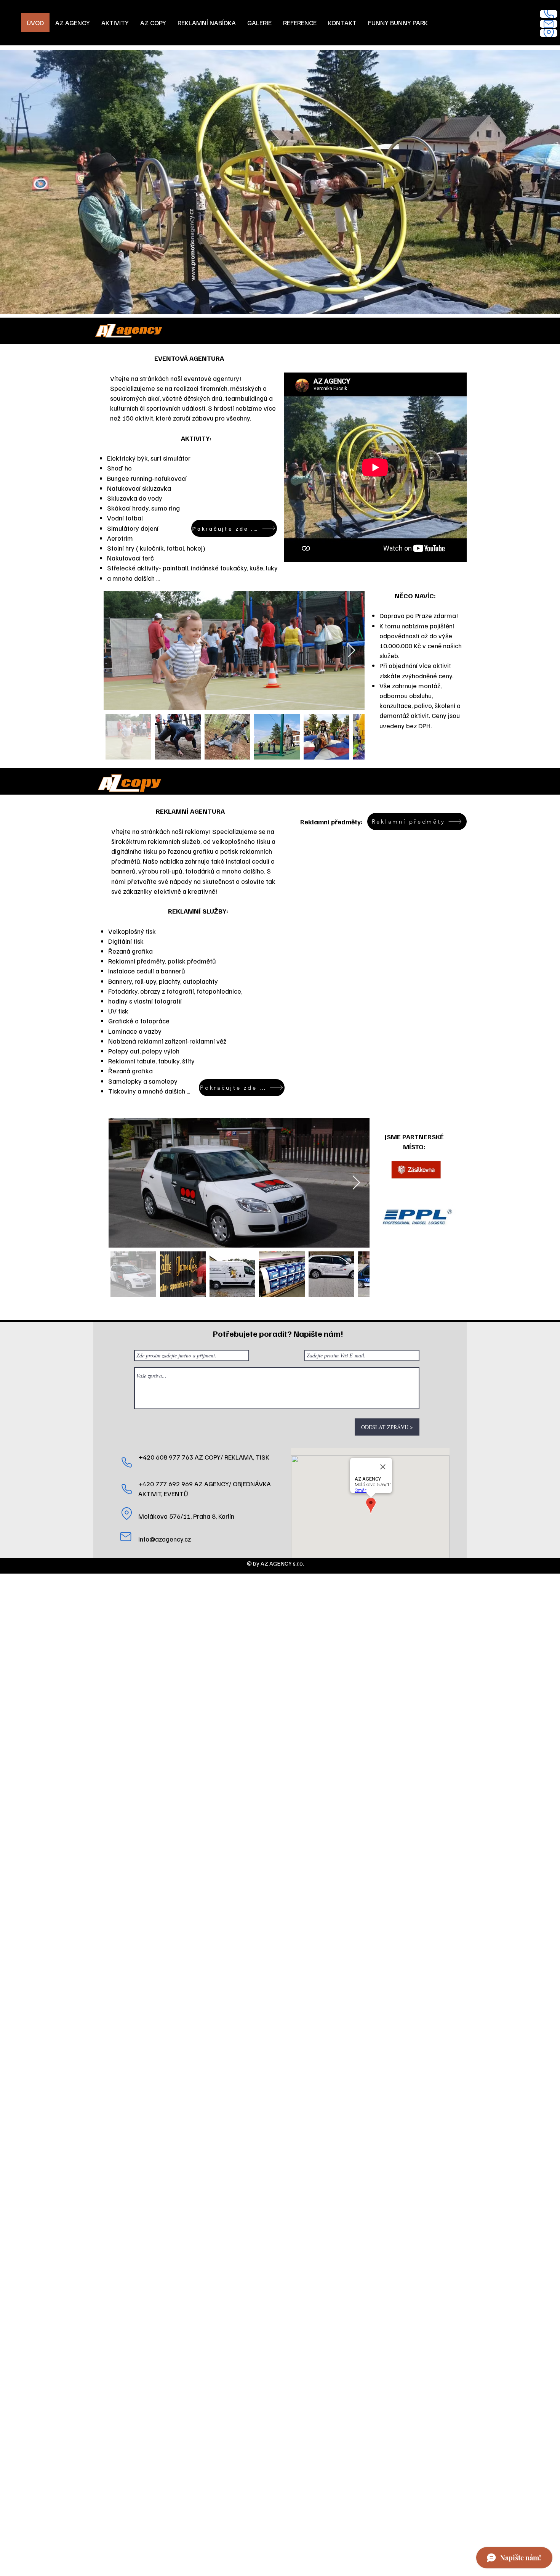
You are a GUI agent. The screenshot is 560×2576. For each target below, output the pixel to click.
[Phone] (549, 14)
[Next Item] (351, 651)
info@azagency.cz (165, 1539)
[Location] (549, 33)
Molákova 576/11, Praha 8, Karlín (186, 1516)
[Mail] (549, 24)
